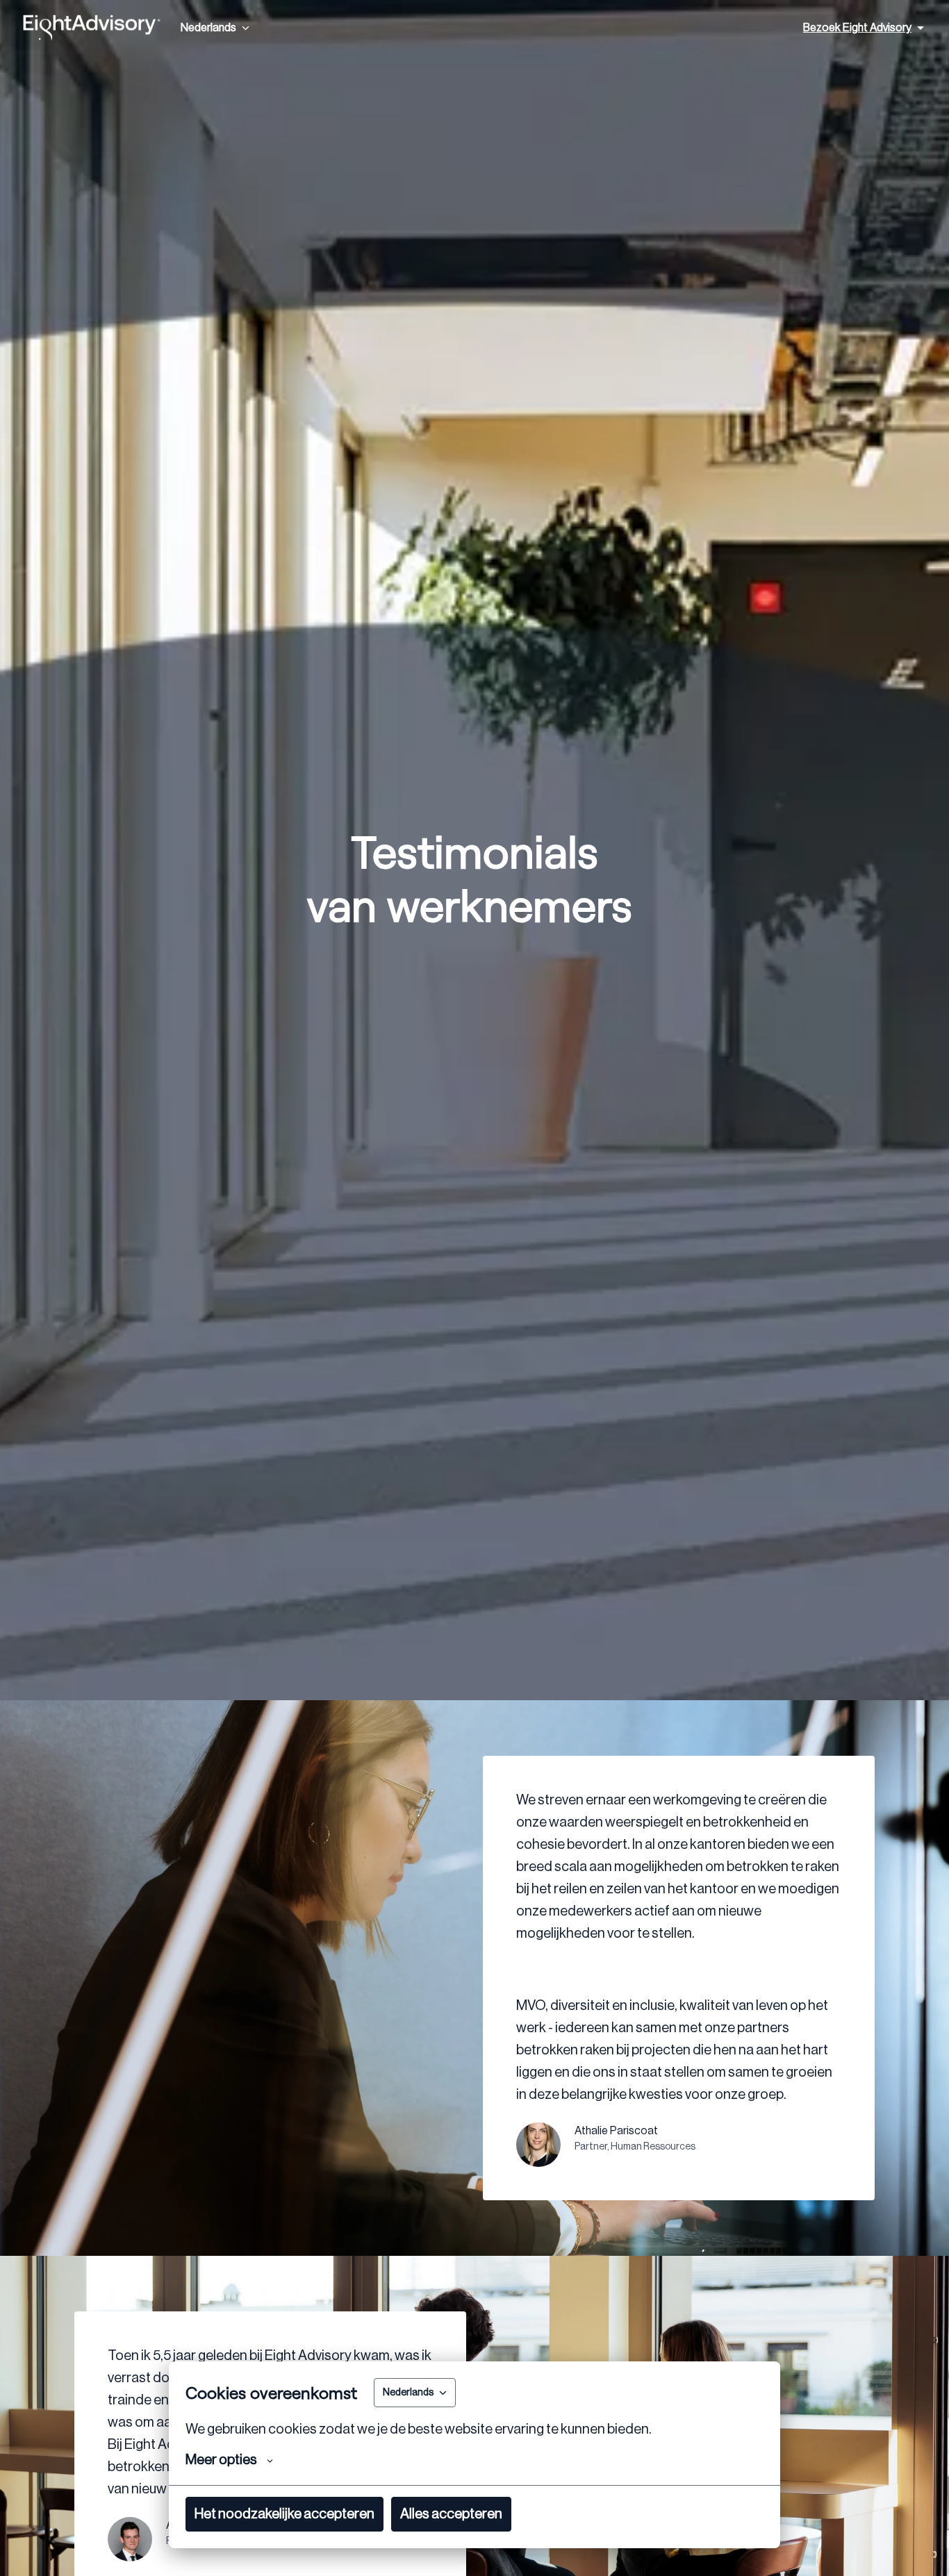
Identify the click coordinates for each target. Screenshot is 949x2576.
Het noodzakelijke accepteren (284, 2514)
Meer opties (221, 2460)
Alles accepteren (451, 2514)
